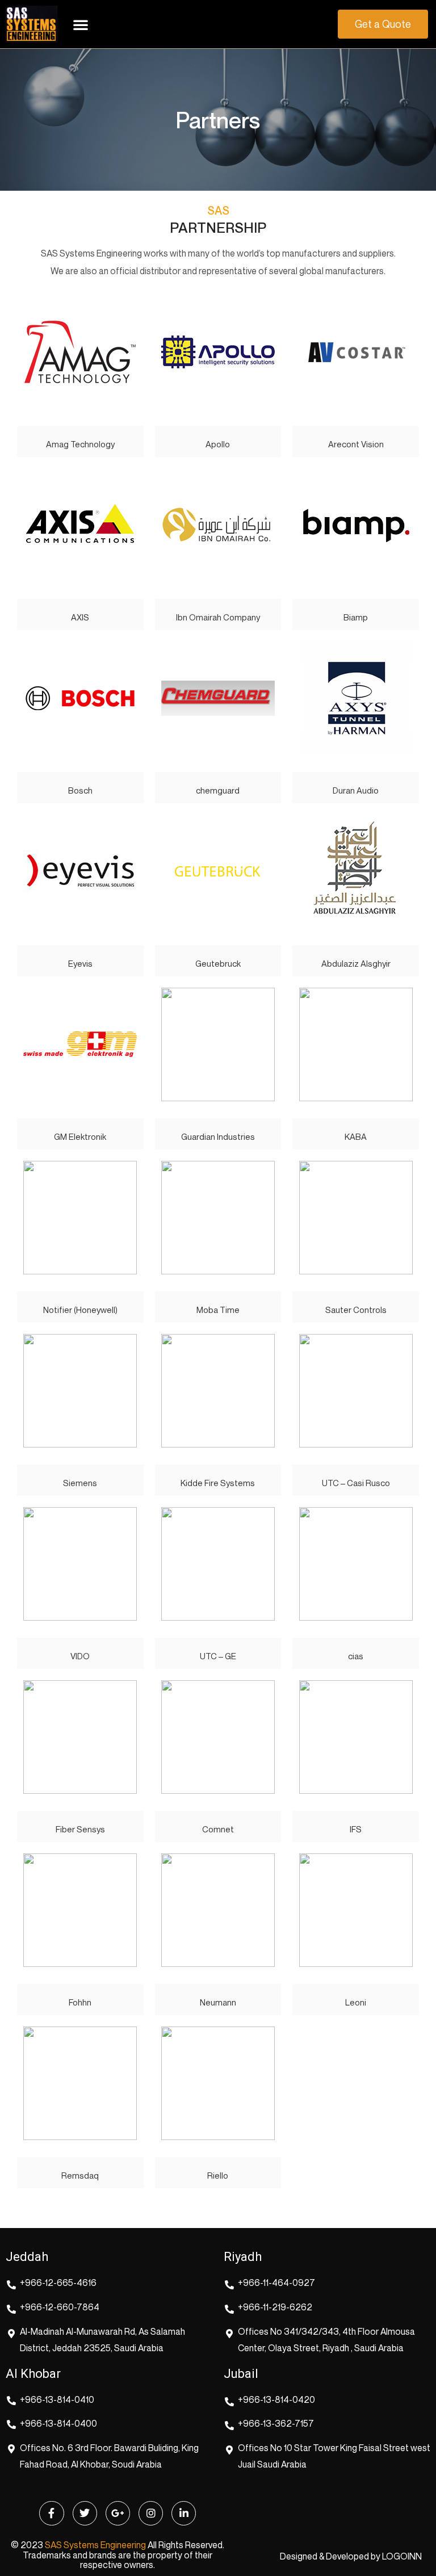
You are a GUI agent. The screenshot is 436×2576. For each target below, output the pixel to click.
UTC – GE (218, 1656)
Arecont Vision (356, 444)
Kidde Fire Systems (218, 1483)
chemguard (218, 790)
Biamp (356, 617)
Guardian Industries (218, 1136)
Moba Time (218, 1310)
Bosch (80, 790)
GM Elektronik (80, 1136)
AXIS (80, 617)
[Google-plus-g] (118, 2513)
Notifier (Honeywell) (80, 1310)
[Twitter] (85, 2513)
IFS (356, 1829)
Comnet (218, 1829)
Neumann (218, 2002)
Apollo (218, 444)
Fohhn (80, 2002)
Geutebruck (218, 963)
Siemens (80, 1483)
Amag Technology (80, 444)
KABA (356, 1136)
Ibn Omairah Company (218, 617)
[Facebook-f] (51, 2513)
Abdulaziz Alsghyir (356, 963)
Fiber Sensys (80, 1829)
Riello (218, 2175)
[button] (81, 24)
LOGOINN (402, 2556)
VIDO (80, 1656)
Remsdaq (80, 2175)
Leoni (356, 2002)
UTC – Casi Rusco (356, 1483)
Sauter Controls (356, 1310)
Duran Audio (356, 790)
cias (356, 1656)
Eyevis (80, 963)
